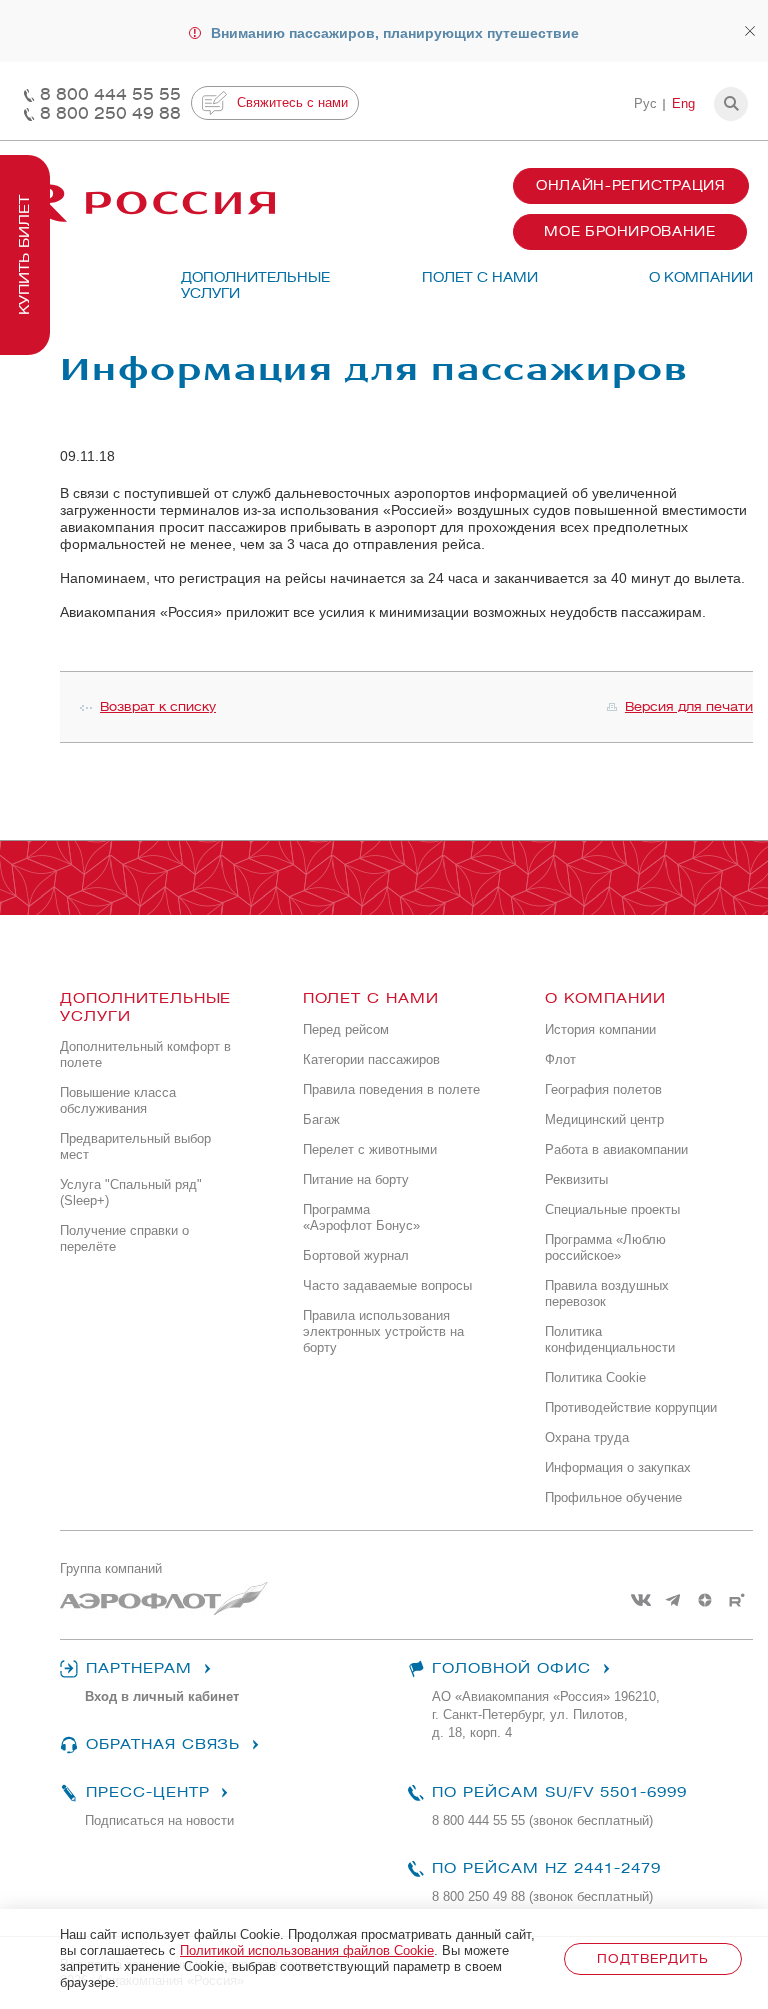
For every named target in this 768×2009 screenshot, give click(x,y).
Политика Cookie (595, 1377)
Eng (683, 103)
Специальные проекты (612, 1209)
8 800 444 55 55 (110, 94)
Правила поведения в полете (391, 1089)
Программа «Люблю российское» (605, 1247)
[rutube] (737, 1600)
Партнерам (139, 1668)
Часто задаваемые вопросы (387, 1285)
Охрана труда (587, 1437)
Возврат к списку (158, 706)
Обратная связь (163, 1744)
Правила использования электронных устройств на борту (383, 1331)
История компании (600, 1029)
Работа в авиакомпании (616, 1149)
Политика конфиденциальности (610, 1339)
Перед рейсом (346, 1029)
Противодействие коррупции (631, 1407)
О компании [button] (701, 277)
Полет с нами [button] (480, 277)
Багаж (321, 1119)
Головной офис (512, 1668)
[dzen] (705, 1600)
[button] (731, 104)
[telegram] (673, 1600)
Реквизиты (576, 1179)
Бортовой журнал (356, 1255)
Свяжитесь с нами (292, 102)
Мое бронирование (629, 231)
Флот (560, 1059)
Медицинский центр (604, 1119)
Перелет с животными (370, 1149)
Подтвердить (652, 1958)
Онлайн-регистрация (631, 185)
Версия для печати (689, 706)
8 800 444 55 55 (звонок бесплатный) (542, 1820)
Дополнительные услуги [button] (246, 285)
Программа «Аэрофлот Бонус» (361, 1217)
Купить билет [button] (24, 255)
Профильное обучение (613, 1497)
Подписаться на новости (159, 1820)
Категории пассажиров (371, 1059)
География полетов (603, 1089)
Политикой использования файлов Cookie (307, 1950)
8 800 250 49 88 (110, 113)
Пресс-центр (147, 1792)
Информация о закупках (618, 1467)
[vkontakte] (641, 1600)
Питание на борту (356, 1179)
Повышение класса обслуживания (118, 1100)
